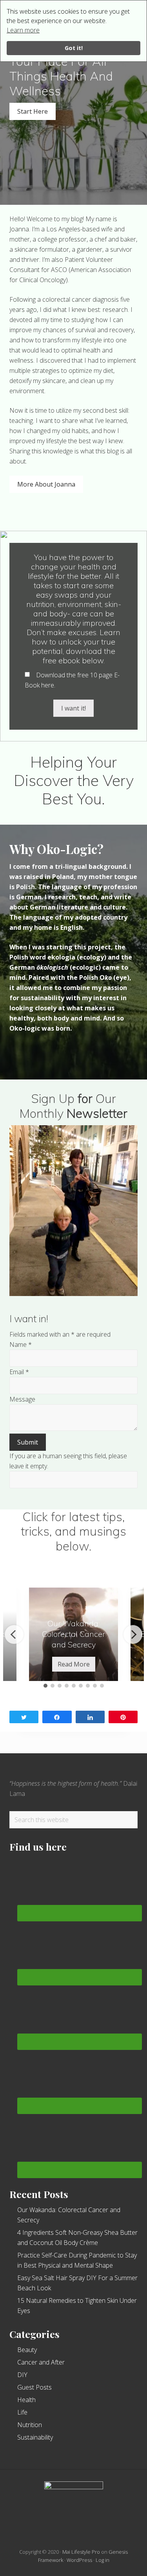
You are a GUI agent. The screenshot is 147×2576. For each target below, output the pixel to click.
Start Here (33, 111)
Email (19, 1372)
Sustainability (35, 2437)
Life (22, 2412)
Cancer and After (41, 2362)
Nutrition (30, 2425)
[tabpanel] (73, 1634)
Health (26, 2400)
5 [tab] (74, 1686)
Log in (103, 2560)
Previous (14, 1634)
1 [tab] (45, 1686)
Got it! (74, 48)
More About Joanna (46, 484)
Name (21, 1344)
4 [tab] (67, 1686)
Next (133, 1634)
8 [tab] (95, 1686)
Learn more (23, 30)
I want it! (73, 708)
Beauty (27, 2350)
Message (22, 1399)
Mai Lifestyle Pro (81, 2552)
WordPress (79, 2560)
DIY (22, 2375)
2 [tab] (53, 1686)
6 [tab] (81, 1686)
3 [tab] (60, 1686)
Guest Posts (34, 2387)
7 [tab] (88, 1686)
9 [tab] (102, 1686)
